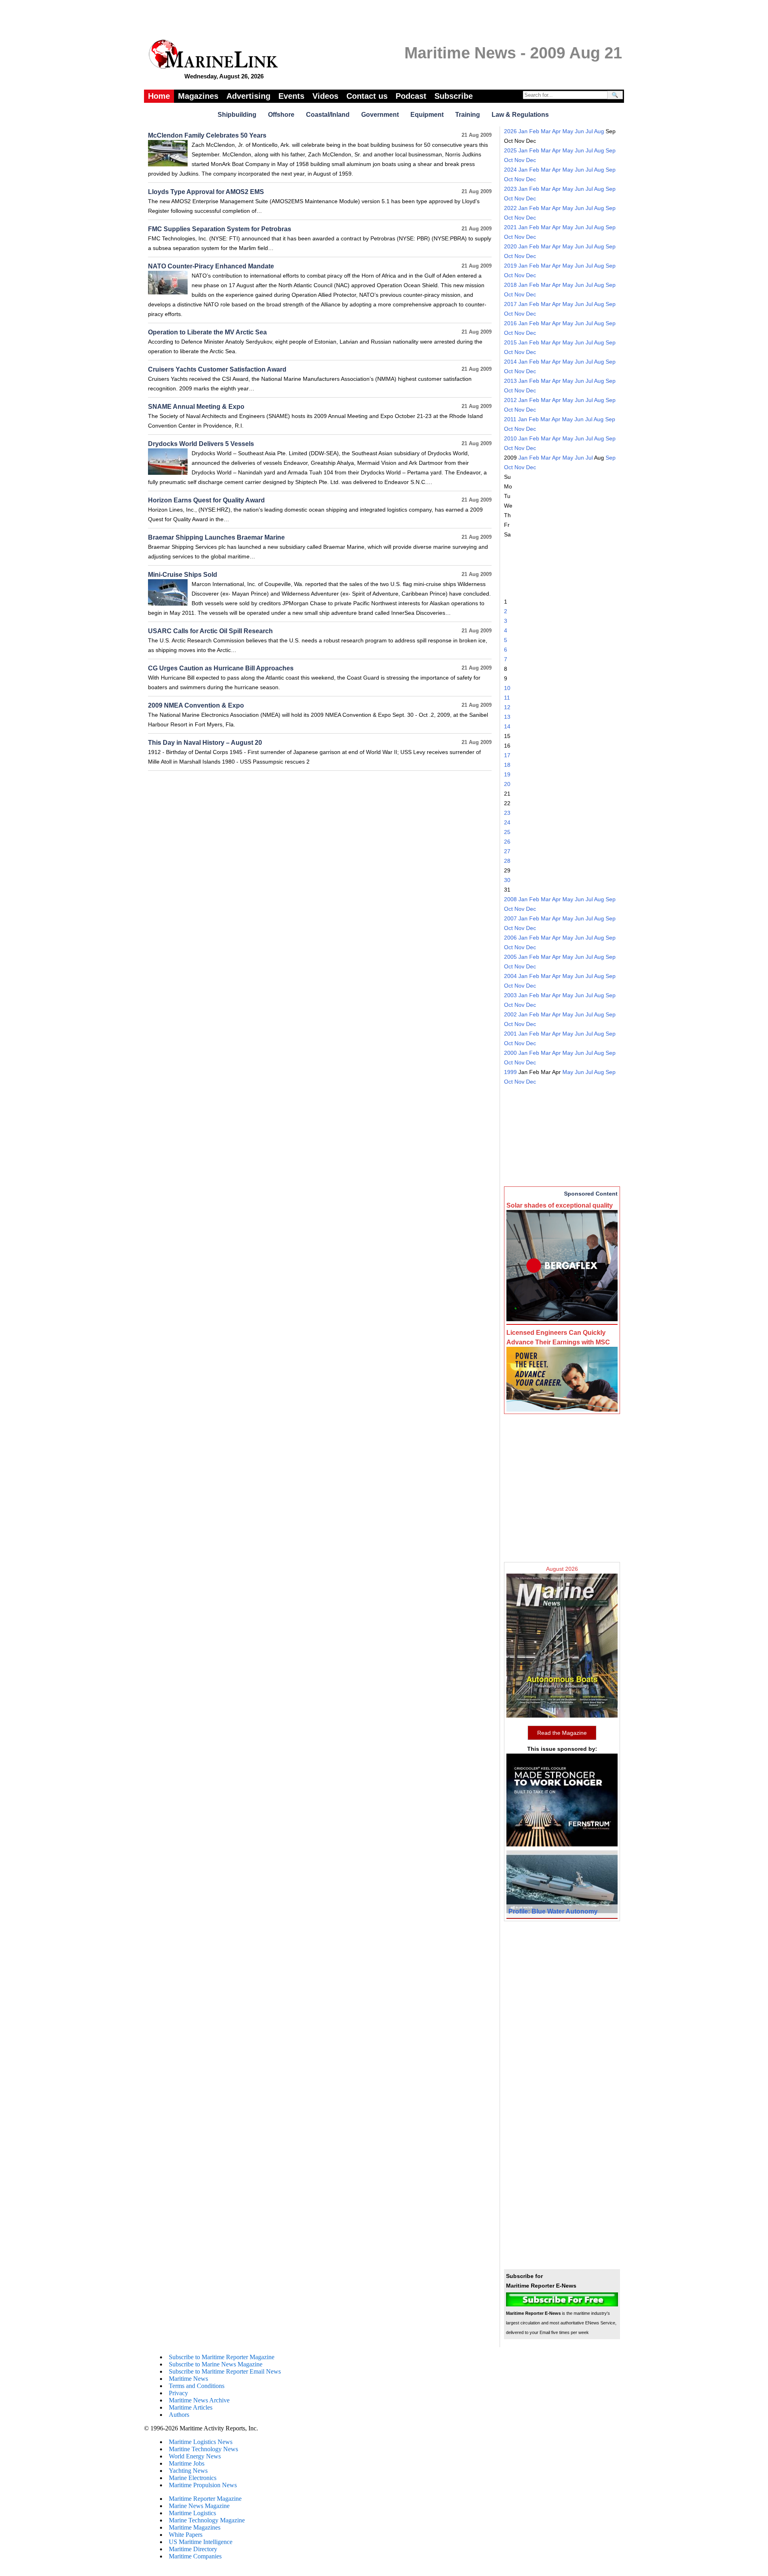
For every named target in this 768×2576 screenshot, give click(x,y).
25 (507, 832)
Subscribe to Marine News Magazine (216, 2364)
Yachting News (188, 2471)
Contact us (367, 96)
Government (380, 115)
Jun (579, 131)
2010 (510, 438)
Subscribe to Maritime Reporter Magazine (222, 2357)
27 (507, 851)
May (568, 131)
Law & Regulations (520, 115)
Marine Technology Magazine (207, 2520)
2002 (510, 1014)
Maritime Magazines (195, 2527)
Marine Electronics (193, 2478)
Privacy (178, 2393)
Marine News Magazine (199, 2506)
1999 (510, 1072)
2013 (510, 381)
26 (507, 842)
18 (507, 765)
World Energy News (195, 2456)
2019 (510, 266)
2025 (510, 150)
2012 (510, 400)
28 (507, 861)
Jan (523, 131)
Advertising (248, 96)
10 (507, 688)
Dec (531, 160)
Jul (589, 131)
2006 (510, 938)
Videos (325, 96)
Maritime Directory (193, 2549)
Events (291, 96)
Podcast (411, 96)
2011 (510, 419)
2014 (510, 362)
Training (468, 115)
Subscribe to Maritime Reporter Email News (225, 2371)
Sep (611, 150)
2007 (510, 918)
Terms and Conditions (197, 2386)
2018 (510, 285)
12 (507, 707)
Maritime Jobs (187, 2463)
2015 (510, 342)
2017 (510, 304)
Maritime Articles (191, 2407)
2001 (510, 1034)
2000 (510, 1053)
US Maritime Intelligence (201, 2542)
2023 (510, 189)
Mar (546, 131)
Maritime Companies (195, 2556)
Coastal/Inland (328, 115)
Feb (534, 131)
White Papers (186, 2535)
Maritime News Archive (199, 2400)
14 (507, 726)
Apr (556, 131)
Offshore (281, 115)
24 (507, 822)
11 (507, 698)
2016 (510, 323)
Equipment (427, 115)
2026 (510, 131)
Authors (179, 2415)
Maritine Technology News (203, 2449)
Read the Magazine (562, 1733)
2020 (510, 246)
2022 (510, 208)
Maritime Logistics (192, 2513)
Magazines (198, 96)
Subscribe (454, 96)
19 (507, 774)
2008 (510, 899)
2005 (510, 957)
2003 (510, 995)
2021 (510, 227)
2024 (510, 170)
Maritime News (188, 2379)
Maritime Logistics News (201, 2442)
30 (507, 880)
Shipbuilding (237, 115)
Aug (599, 131)
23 (507, 813)
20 (507, 784)
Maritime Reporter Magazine (205, 2499)
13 (507, 717)
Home (159, 96)
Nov (519, 160)
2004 (510, 976)
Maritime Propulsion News (203, 2485)
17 (507, 755)
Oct (508, 160)
